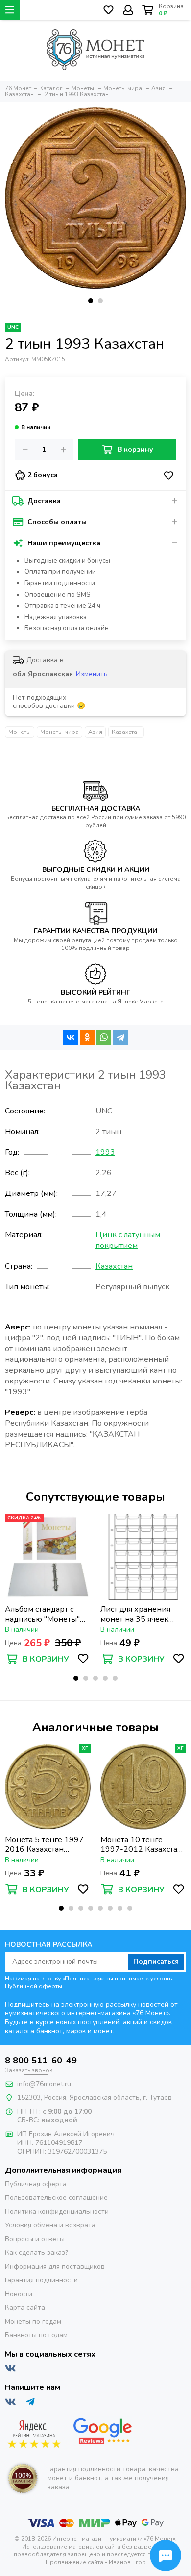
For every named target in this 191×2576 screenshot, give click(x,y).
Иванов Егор (127, 2562)
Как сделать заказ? (36, 2253)
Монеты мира (60, 732)
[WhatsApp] (104, 1037)
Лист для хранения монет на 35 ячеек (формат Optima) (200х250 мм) (135, 1614)
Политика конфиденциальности (57, 2211)
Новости (19, 2294)
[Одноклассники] (87, 1037)
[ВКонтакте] (71, 1037)
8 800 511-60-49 (41, 2061)
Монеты (20, 732)
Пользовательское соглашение (56, 2198)
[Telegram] (120, 1037)
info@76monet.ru (44, 2084)
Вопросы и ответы (35, 2239)
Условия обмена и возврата (50, 2225)
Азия (95, 732)
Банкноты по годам (36, 2335)
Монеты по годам (33, 2321)
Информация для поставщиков (55, 2266)
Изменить (92, 674)
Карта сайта (25, 2308)
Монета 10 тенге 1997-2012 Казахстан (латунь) (141, 1844)
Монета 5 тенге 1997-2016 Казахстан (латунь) (46, 1844)
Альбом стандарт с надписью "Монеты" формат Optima (42, 1614)
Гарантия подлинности (41, 2280)
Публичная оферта (36, 2184)
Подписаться (156, 1962)
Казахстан (126, 732)
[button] (91, 301)
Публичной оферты (34, 1986)
